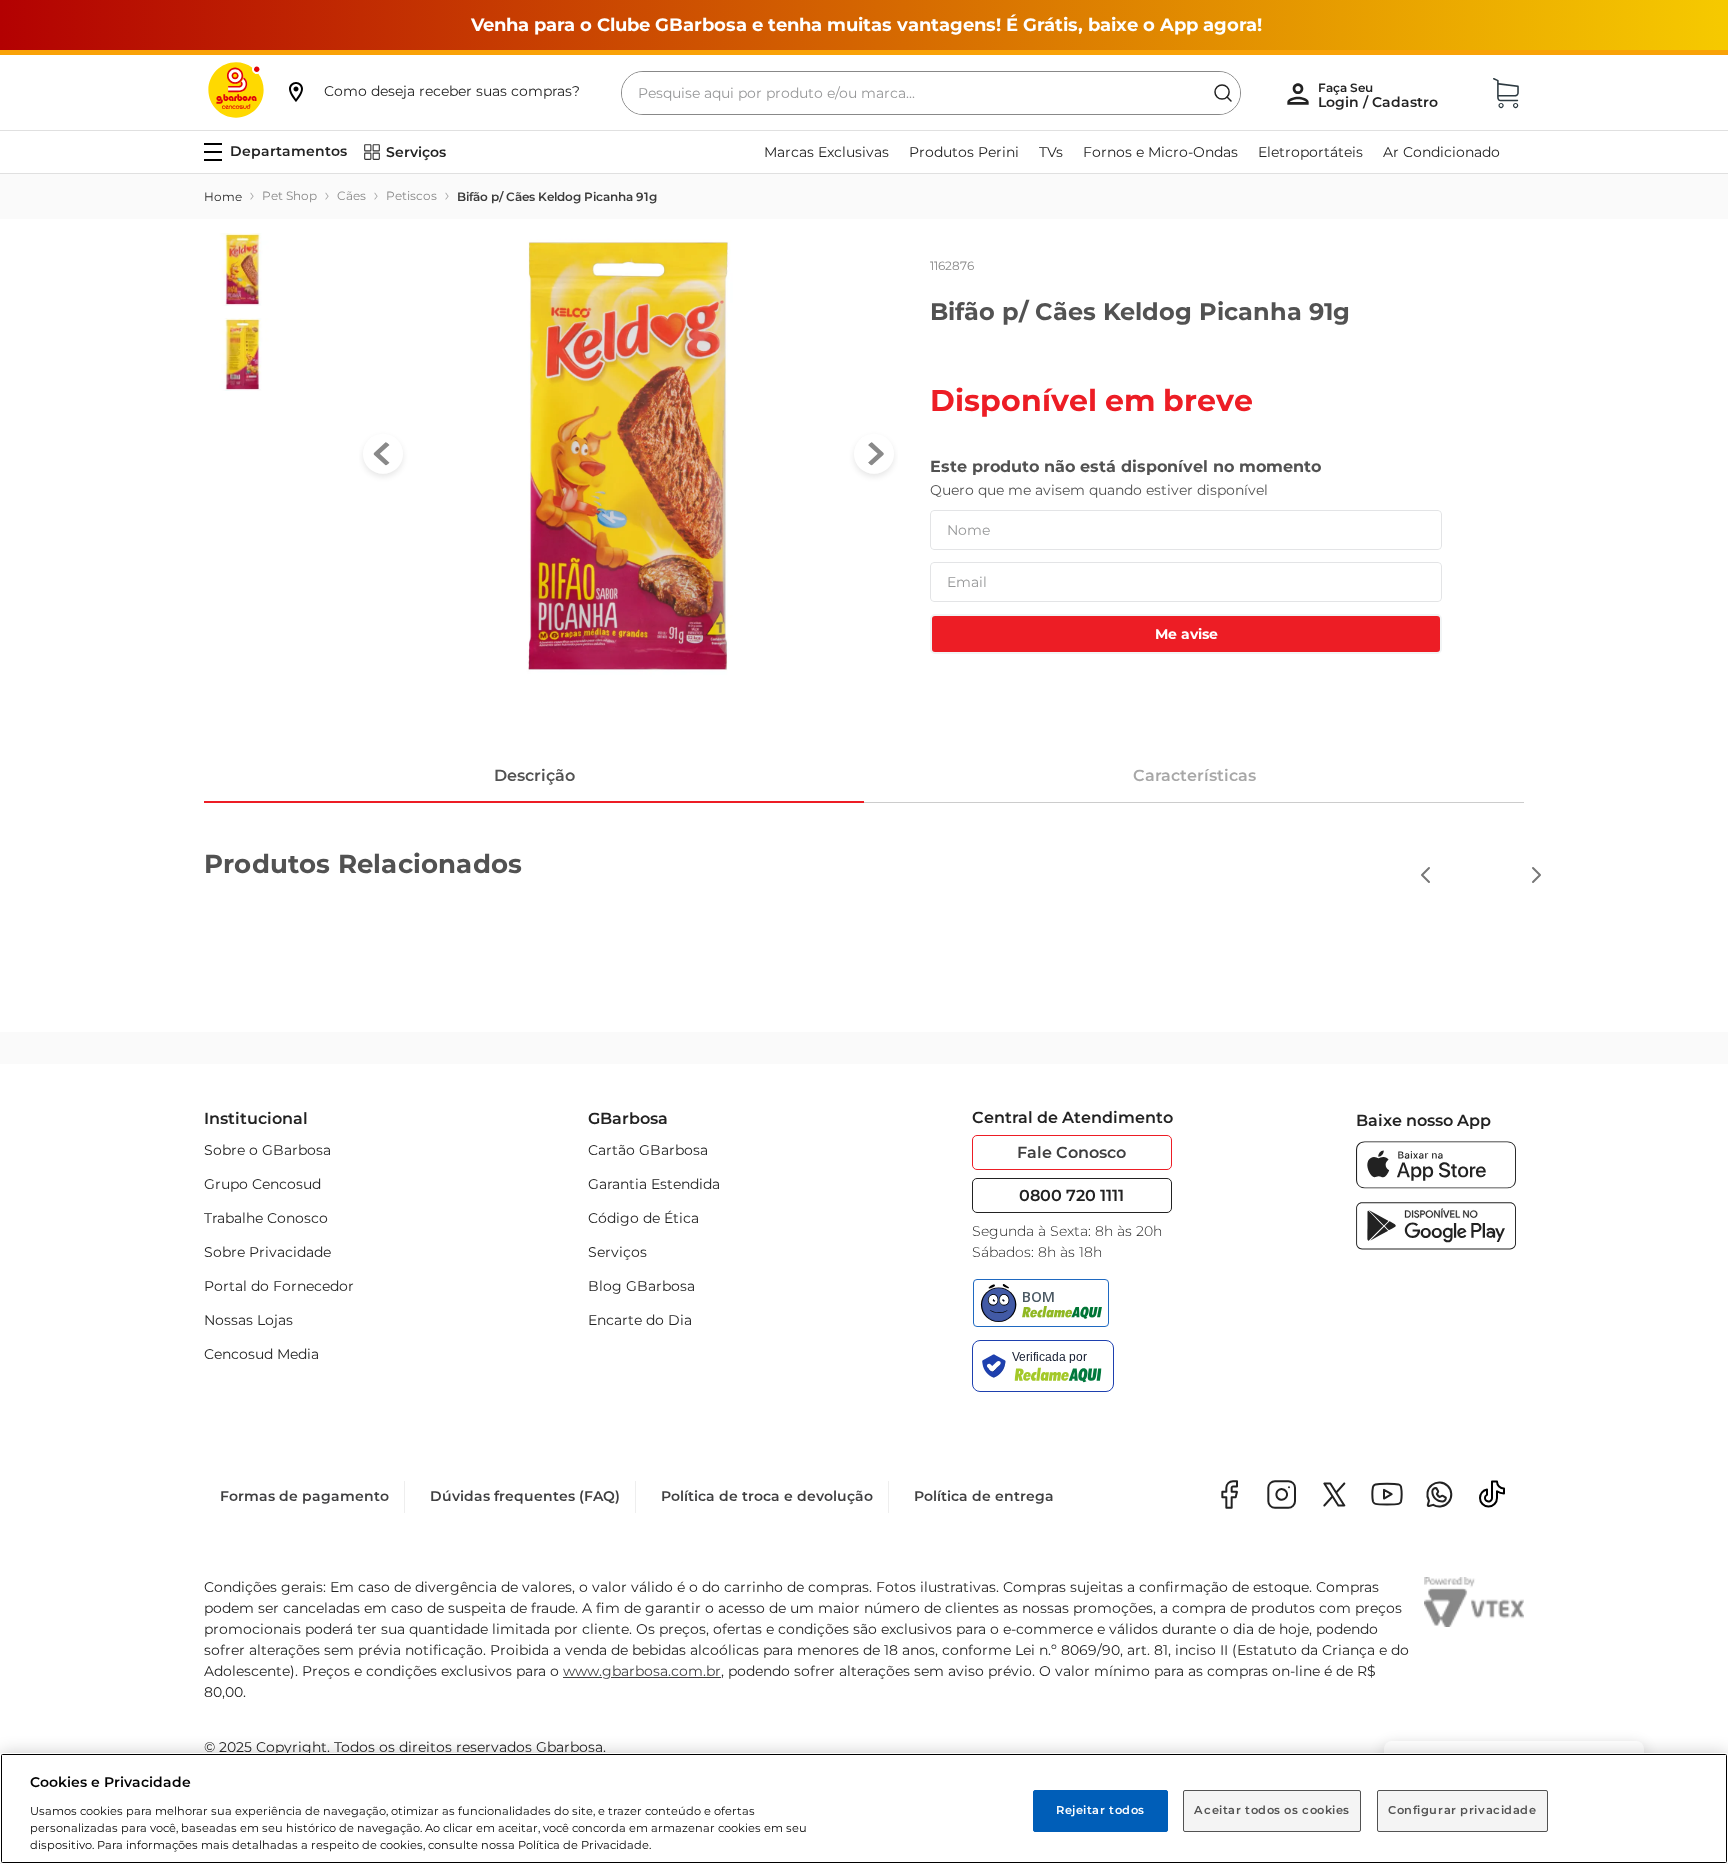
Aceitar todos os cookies (1272, 1810)
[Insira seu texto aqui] (1439, 1496)
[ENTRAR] (1380, 95)
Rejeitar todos (1100, 1810)
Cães (351, 195)
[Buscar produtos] (1223, 93)
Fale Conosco (1071, 1152)
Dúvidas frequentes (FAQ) (525, 1496)
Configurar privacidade (1462, 1810)
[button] (432, 91)
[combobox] (931, 93)
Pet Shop (289, 195)
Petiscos (411, 195)
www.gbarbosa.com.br (642, 1671)
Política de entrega (984, 1496)
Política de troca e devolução (767, 1496)
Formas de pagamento (304, 1496)
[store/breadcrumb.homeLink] (223, 197)
